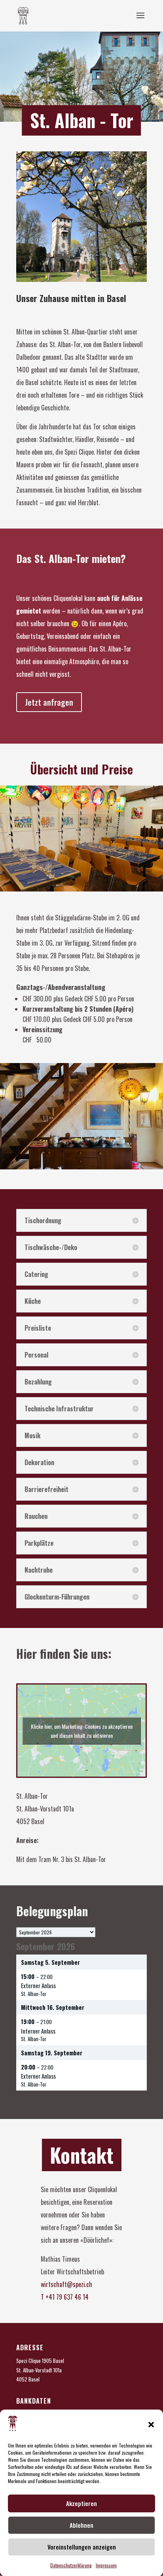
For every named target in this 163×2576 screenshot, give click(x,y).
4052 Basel (28, 2379)
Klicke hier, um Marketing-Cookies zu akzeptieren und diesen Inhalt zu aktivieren (82, 1731)
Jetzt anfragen (49, 702)
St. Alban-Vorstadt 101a (39, 2370)
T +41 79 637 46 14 (65, 2297)
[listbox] (56, 1932)
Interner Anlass (38, 2031)
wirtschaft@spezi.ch (66, 2284)
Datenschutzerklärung (71, 2565)
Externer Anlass (38, 1985)
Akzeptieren (81, 2503)
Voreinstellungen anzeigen (82, 2547)
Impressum (106, 2565)
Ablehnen (81, 2525)
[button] (151, 2425)
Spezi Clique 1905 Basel (40, 2361)
